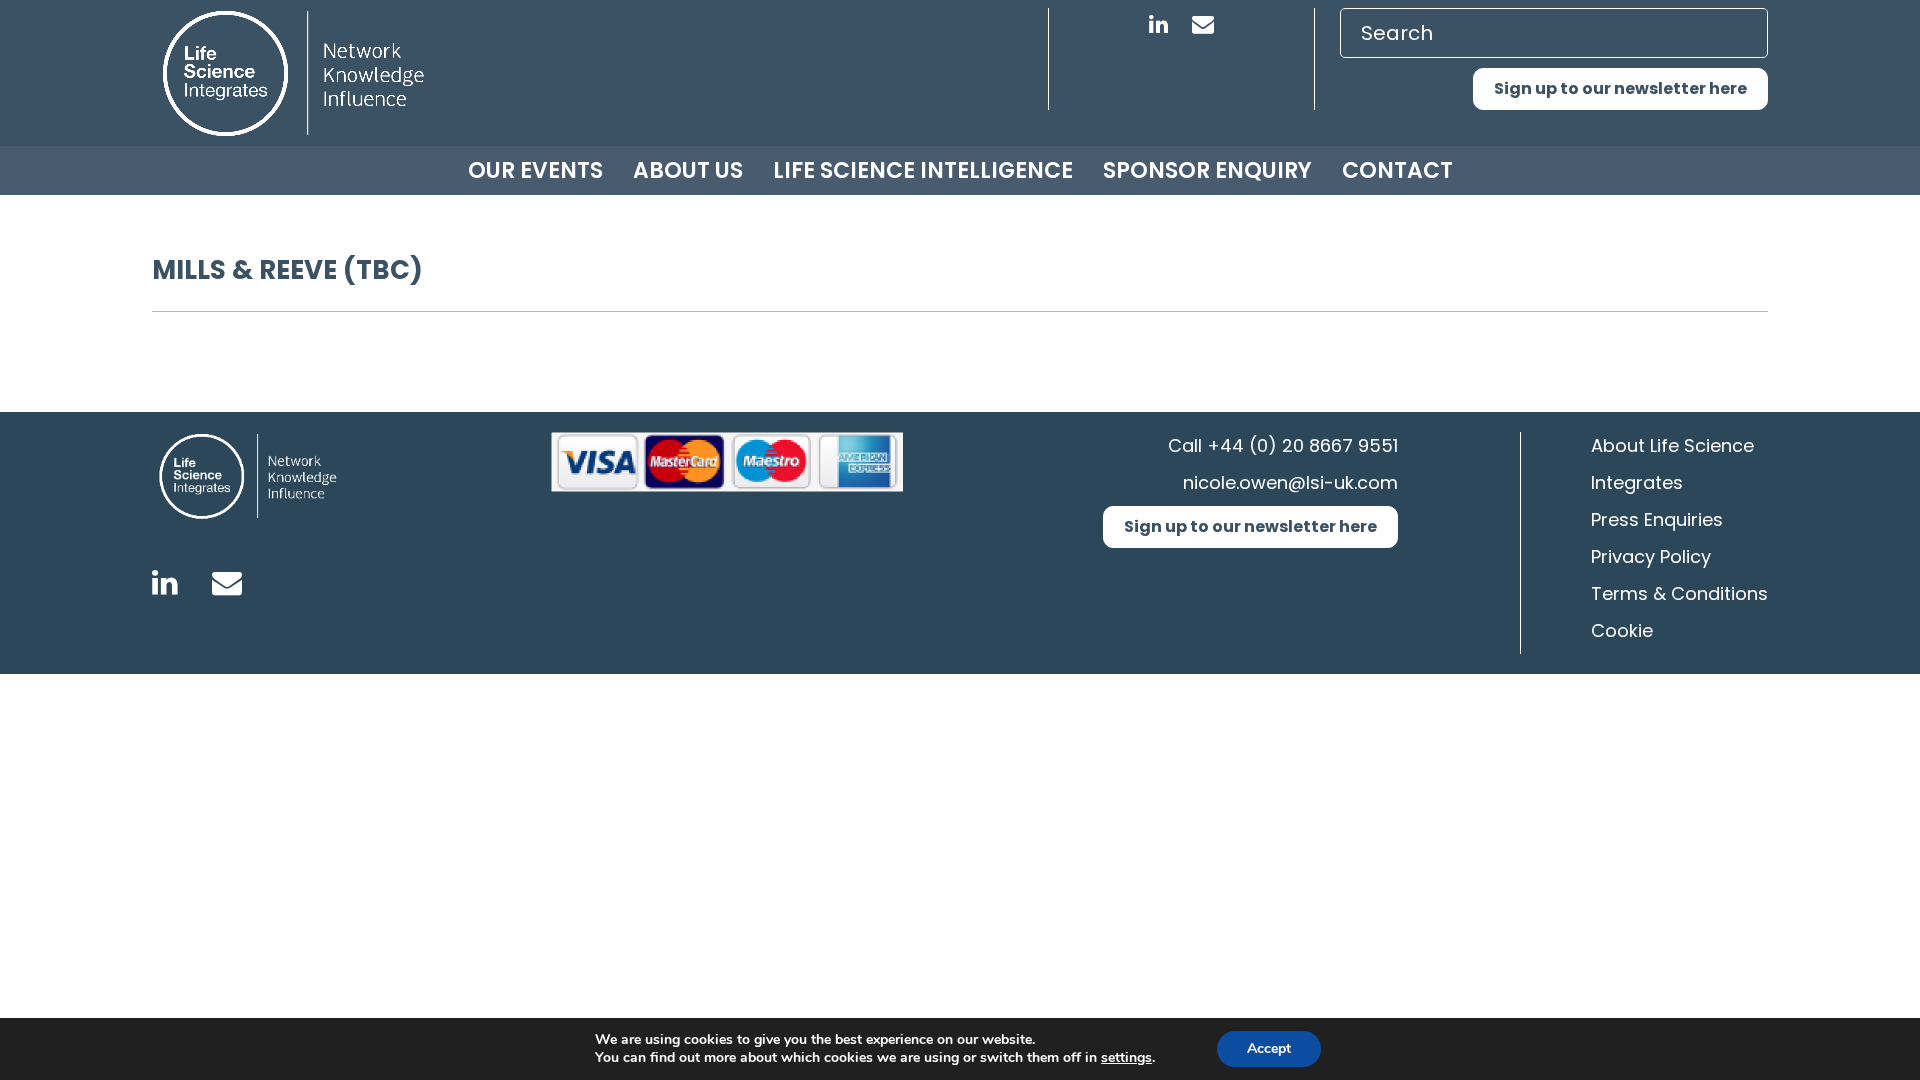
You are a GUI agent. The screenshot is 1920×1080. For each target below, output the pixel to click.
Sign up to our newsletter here (1620, 88)
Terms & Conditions (1679, 593)
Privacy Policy (1651, 556)
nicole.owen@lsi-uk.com (1290, 482)
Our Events (535, 170)
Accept (1269, 1048)
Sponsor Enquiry (1207, 170)
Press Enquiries (1657, 519)
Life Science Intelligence (923, 170)
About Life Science (1672, 445)
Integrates (1637, 482)
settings (1126, 1058)
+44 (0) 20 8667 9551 (1302, 445)
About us (688, 170)
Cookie (1622, 630)
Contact (1397, 170)
